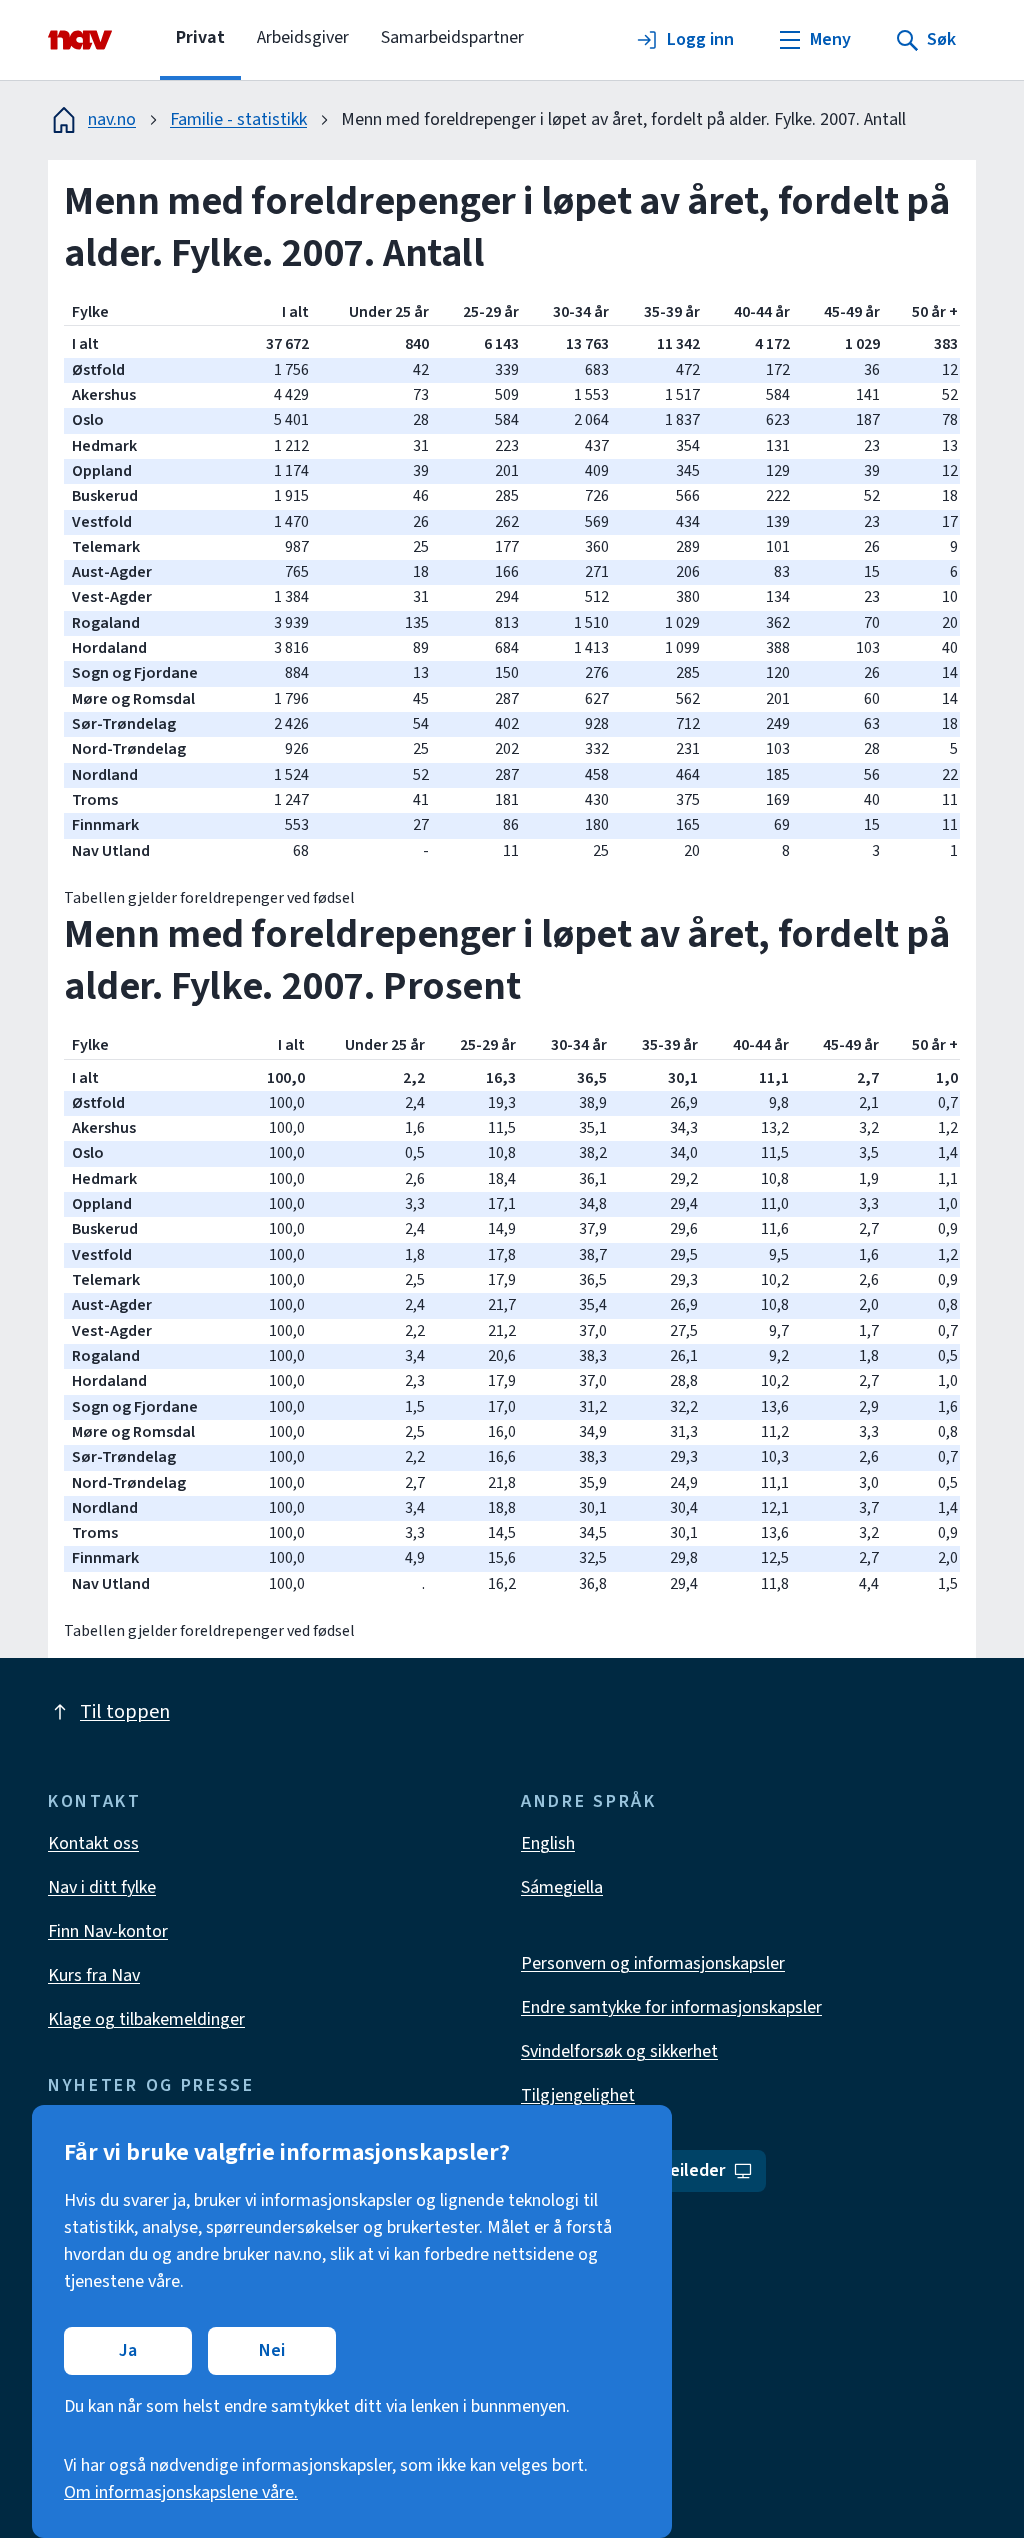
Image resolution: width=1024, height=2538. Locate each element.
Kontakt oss (93, 1843)
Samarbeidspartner (452, 37)
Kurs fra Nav (94, 1975)
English (548, 1843)
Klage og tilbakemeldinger (146, 2019)
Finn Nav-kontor (108, 1931)
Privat (200, 37)
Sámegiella (562, 1887)
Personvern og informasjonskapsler (653, 1963)
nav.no (112, 119)
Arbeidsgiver (303, 37)
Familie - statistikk (238, 119)
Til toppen (125, 1712)
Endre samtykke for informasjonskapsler (671, 2007)
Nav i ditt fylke (102, 1887)
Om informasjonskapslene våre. (181, 2492)
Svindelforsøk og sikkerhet (619, 2051)
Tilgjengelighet (578, 2095)
